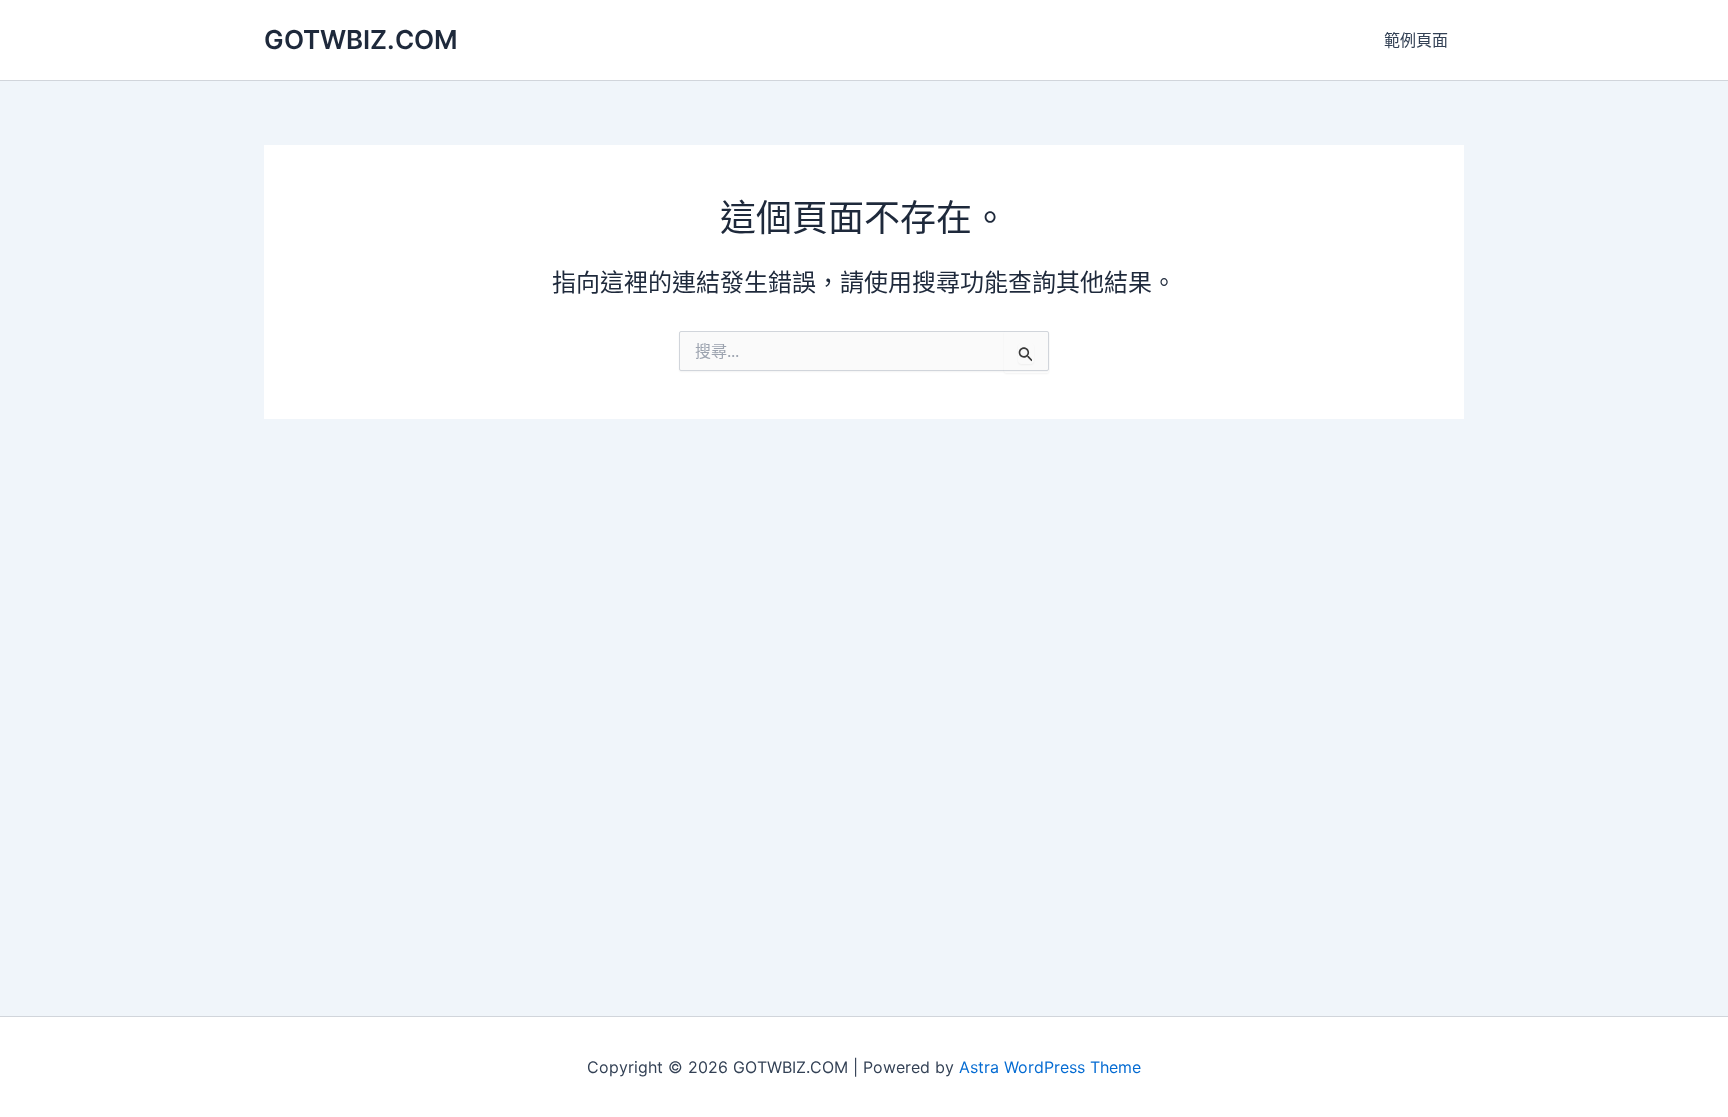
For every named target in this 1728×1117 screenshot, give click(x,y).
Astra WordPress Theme (1050, 1067)
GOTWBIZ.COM (361, 39)
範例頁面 (1416, 40)
